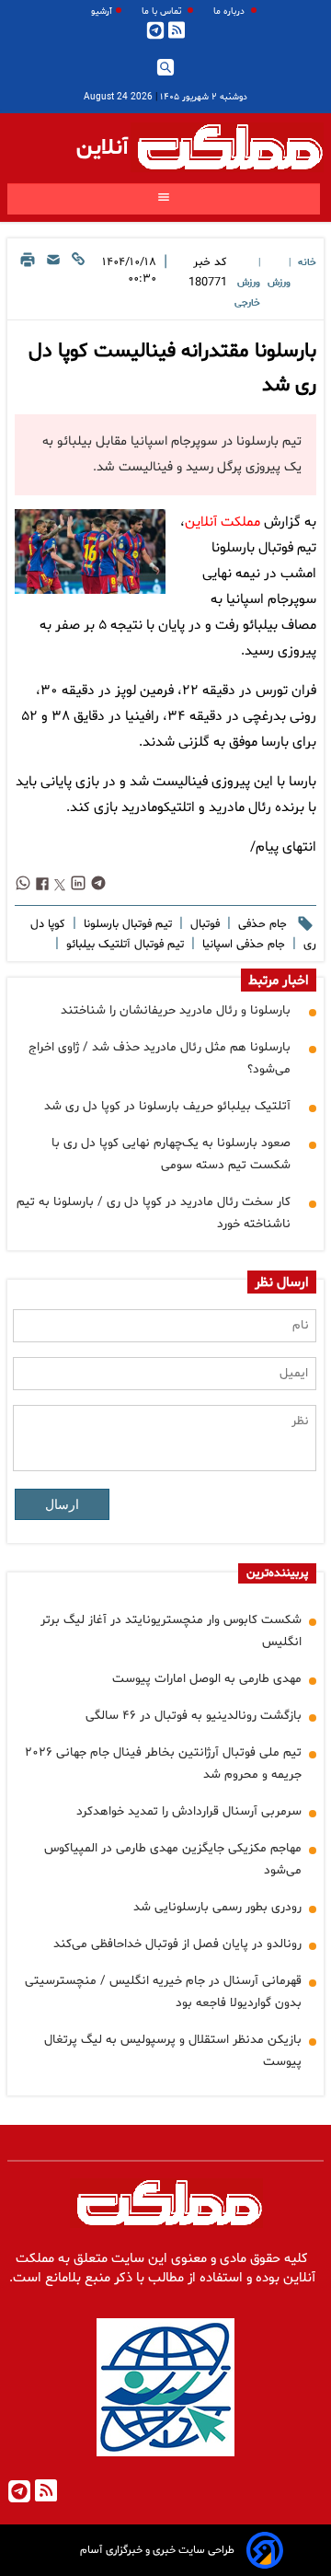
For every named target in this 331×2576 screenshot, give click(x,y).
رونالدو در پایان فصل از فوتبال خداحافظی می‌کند (177, 1944)
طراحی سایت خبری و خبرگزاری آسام (157, 2550)
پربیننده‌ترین (277, 1573)
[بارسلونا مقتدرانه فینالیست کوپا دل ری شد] (90, 551)
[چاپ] (28, 282)
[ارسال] (53, 282)
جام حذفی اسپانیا (242, 945)
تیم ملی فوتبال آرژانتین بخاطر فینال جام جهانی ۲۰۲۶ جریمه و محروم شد (163, 1764)
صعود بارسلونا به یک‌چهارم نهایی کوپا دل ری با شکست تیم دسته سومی (171, 1154)
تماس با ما (163, 12)
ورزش (279, 283)
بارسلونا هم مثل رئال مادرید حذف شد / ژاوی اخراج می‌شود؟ (160, 1058)
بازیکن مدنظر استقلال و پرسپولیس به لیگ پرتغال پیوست (173, 2051)
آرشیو (102, 12)
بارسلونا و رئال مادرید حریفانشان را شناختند (176, 1010)
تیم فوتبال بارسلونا (126, 924)
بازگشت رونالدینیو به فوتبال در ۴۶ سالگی (194, 1716)
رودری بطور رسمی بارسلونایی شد (217, 1907)
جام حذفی (261, 924)
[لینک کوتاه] (78, 282)
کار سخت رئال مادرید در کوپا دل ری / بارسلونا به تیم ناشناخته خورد (154, 1213)
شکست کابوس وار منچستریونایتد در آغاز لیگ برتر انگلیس (171, 1631)
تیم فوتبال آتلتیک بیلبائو (123, 945)
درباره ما (230, 12)
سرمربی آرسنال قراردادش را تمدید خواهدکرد (189, 1811)
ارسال (62, 1504)
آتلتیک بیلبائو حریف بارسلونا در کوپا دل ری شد (167, 1106)
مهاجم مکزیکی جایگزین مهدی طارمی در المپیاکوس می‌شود (173, 1859)
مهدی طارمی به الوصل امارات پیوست (207, 1679)
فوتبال (203, 924)
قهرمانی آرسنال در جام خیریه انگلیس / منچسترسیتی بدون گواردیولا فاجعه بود (163, 1992)
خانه (307, 263)
